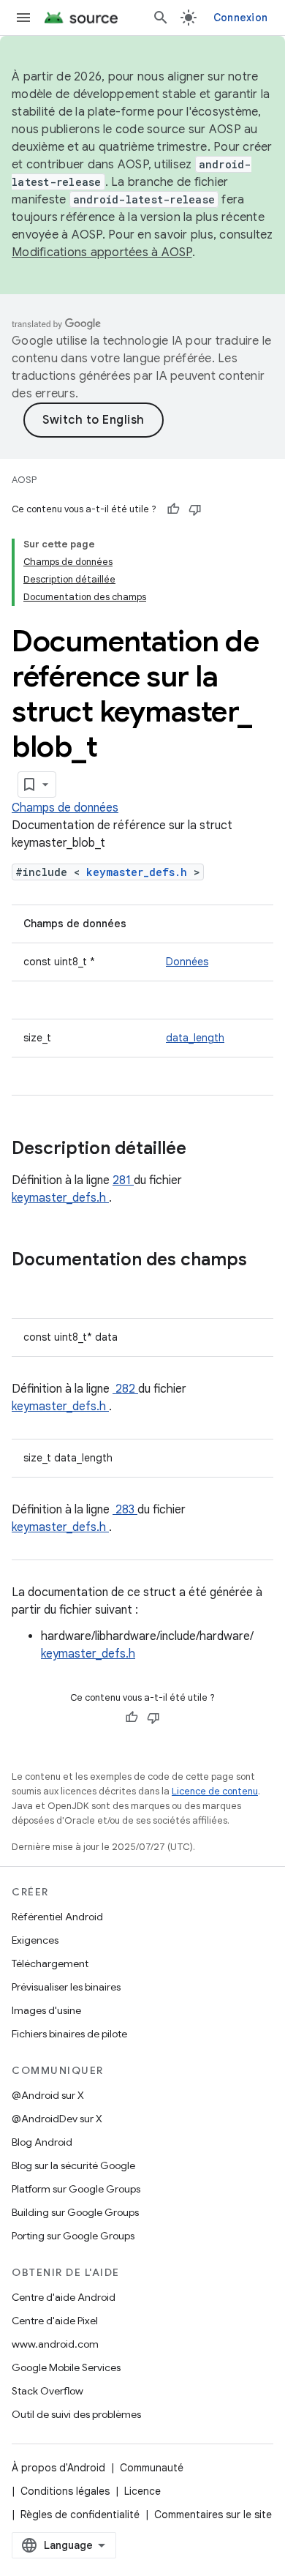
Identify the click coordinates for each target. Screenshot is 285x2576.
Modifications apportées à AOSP (102, 252)
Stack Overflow (47, 2391)
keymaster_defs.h (140, 872)
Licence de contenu (215, 1791)
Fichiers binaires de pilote (69, 2034)
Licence (142, 2491)
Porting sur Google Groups (73, 2236)
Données (187, 962)
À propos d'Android (58, 2468)
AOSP (24, 480)
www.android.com (55, 2344)
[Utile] (173, 509)
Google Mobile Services (66, 2367)
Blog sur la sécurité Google (73, 2165)
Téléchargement (50, 1963)
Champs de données (65, 808)
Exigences (35, 1940)
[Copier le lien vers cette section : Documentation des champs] (26, 1284)
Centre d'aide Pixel (55, 2321)
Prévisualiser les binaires (66, 1987)
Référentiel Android (57, 1917)
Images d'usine (46, 2010)
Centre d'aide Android (64, 2297)
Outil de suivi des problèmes (76, 2414)
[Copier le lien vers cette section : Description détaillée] (205, 1150)
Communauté (152, 2468)
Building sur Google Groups (75, 2212)
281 (123, 1180)
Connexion (240, 18)
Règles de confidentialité (80, 2515)
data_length (195, 1038)
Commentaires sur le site (213, 2515)
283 (125, 1510)
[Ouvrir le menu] (23, 18)
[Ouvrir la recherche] (161, 18)
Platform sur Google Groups (76, 2189)
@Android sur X (48, 2095)
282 (125, 1389)
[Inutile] (195, 509)
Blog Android (42, 2142)
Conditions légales (65, 2491)
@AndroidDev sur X (57, 2119)
